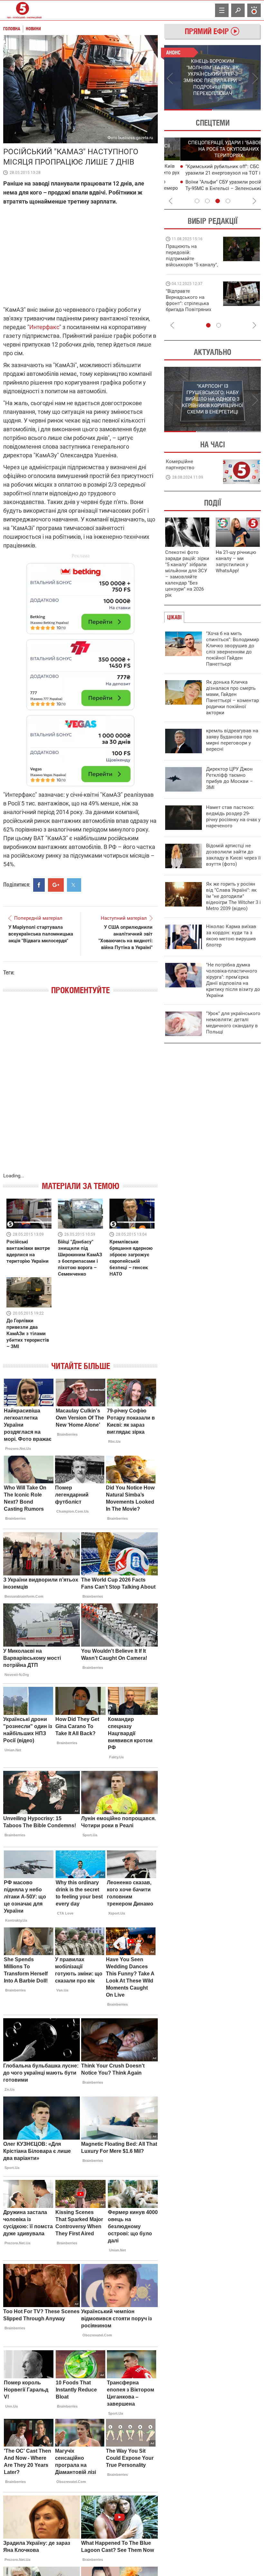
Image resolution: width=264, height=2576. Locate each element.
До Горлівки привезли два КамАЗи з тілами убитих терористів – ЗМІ (28, 1334)
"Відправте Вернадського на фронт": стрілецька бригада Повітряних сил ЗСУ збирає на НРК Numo (189, 306)
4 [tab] (228, 201)
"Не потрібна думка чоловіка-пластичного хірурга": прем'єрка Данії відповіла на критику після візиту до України (233, 980)
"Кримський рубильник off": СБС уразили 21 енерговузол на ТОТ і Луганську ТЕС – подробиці (207, 173)
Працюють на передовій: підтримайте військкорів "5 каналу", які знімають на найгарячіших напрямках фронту (192, 265)
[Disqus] (80, 1090)
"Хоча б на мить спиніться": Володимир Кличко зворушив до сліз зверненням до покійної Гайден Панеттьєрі (232, 649)
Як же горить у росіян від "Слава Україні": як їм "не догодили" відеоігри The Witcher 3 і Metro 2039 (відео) (233, 896)
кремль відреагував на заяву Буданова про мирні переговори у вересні (232, 740)
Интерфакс (44, 327)
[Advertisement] (80, 672)
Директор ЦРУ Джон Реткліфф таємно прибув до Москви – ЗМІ (230, 778)
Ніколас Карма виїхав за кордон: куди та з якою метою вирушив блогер (231, 936)
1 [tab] (188, 110)
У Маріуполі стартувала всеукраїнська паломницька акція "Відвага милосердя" (41, 934)
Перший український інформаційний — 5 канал (23, 10)
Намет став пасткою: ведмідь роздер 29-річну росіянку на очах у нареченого (233, 817)
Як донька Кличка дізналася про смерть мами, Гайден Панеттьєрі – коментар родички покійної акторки (232, 697)
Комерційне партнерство (180, 465)
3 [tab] (218, 201)
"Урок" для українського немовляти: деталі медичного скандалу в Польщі (233, 1023)
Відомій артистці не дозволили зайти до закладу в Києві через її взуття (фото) (233, 855)
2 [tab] (237, 110)
